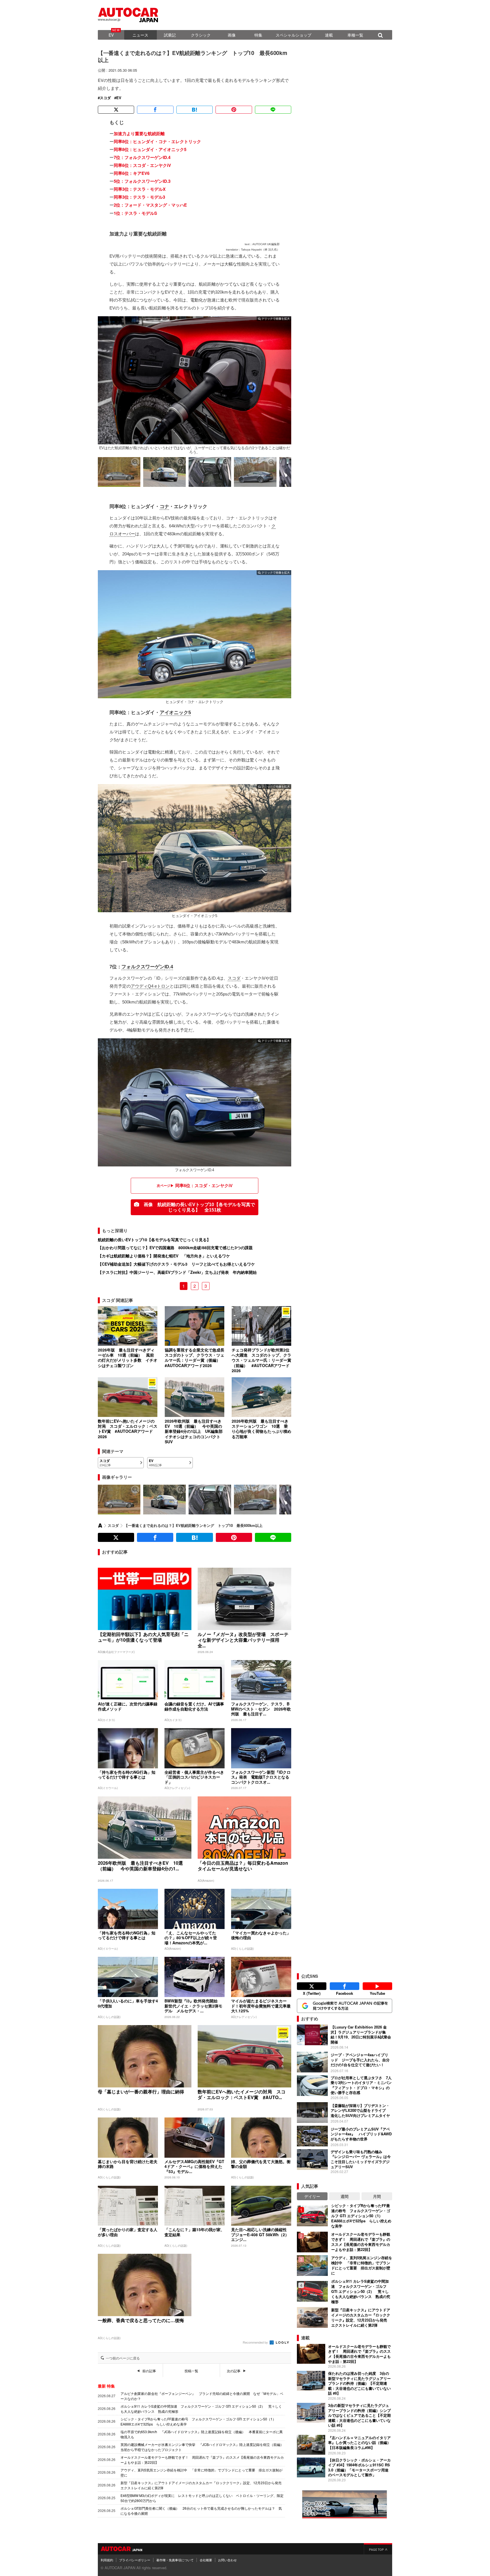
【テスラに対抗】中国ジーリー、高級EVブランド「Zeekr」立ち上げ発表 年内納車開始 (177, 1272)
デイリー (312, 2196)
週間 (345, 2196)
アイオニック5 (175, 713)
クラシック (201, 35)
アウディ (139, 986)
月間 (377, 2196)
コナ (164, 507)
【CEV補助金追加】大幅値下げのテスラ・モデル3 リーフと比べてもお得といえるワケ (178, 1264)
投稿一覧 (191, 2371)
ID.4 (169, 967)
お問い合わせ (227, 2560)
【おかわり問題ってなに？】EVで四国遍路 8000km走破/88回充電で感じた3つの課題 (175, 1247)
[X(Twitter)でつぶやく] (116, 110)
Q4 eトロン (159, 986)
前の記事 (149, 2371)
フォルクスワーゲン (143, 967)
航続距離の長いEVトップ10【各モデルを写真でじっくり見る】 (154, 1240)
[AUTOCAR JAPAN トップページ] (100, 1525)
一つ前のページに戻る (123, 2358)
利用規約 (107, 2560)
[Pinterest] (234, 110)
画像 (232, 35)
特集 (258, 35)
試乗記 (170, 35)
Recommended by (256, 2342)
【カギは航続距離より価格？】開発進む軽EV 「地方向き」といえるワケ (166, 1256)
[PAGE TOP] (378, 2549)
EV (111, 35)
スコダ (105, 98)
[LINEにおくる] (273, 110)
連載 (329, 35)
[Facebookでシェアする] (155, 110)
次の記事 (234, 2371)
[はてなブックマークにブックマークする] (195, 110)
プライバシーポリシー (135, 2560)
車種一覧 (355, 35)
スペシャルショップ (293, 35)
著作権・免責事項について (175, 2560)
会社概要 (206, 2560)
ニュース (140, 35)
